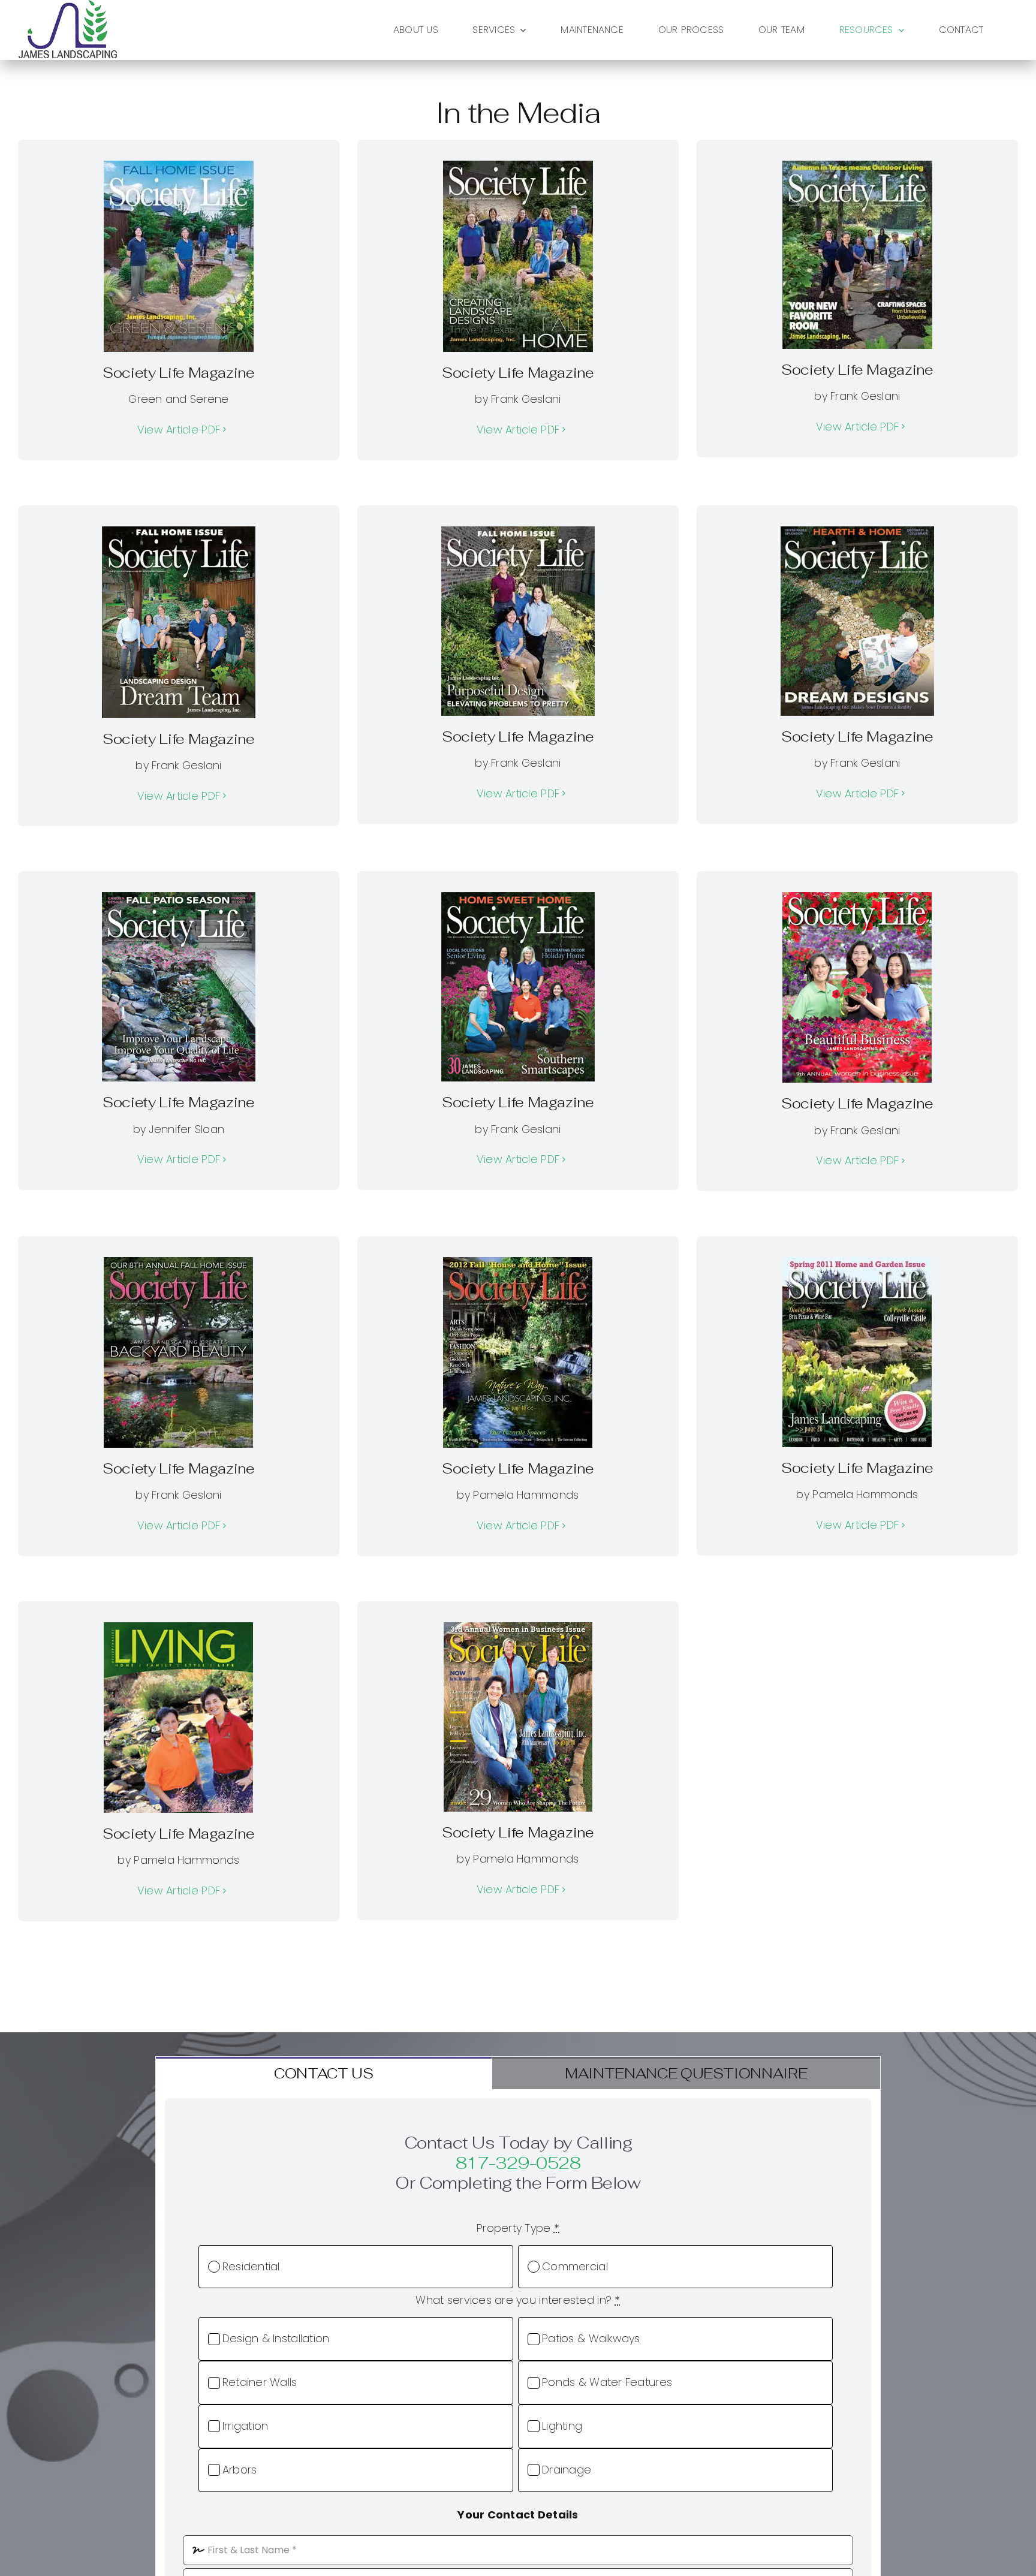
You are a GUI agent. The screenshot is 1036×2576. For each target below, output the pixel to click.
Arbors (240, 2470)
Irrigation (246, 2426)
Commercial (575, 2266)
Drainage (567, 2470)
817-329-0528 (518, 2163)
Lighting (562, 2426)
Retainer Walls (260, 2382)
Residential (251, 2266)
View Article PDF (179, 430)
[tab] (323, 2073)
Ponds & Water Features (607, 2382)
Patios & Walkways (591, 2338)
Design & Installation (276, 2338)
